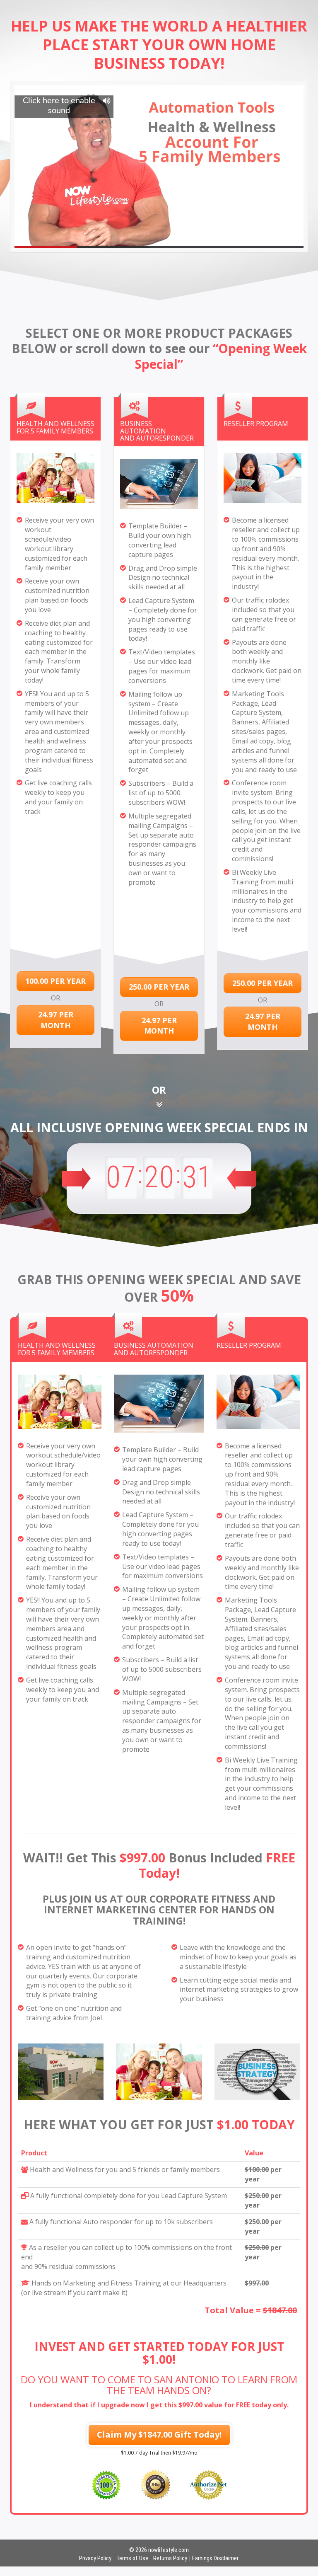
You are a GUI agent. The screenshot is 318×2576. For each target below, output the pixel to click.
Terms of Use (132, 2558)
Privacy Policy (95, 2558)
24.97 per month (56, 1020)
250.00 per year (159, 987)
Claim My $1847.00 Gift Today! (159, 2434)
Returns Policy (170, 2558)
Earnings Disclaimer (215, 2558)
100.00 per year (55, 981)
